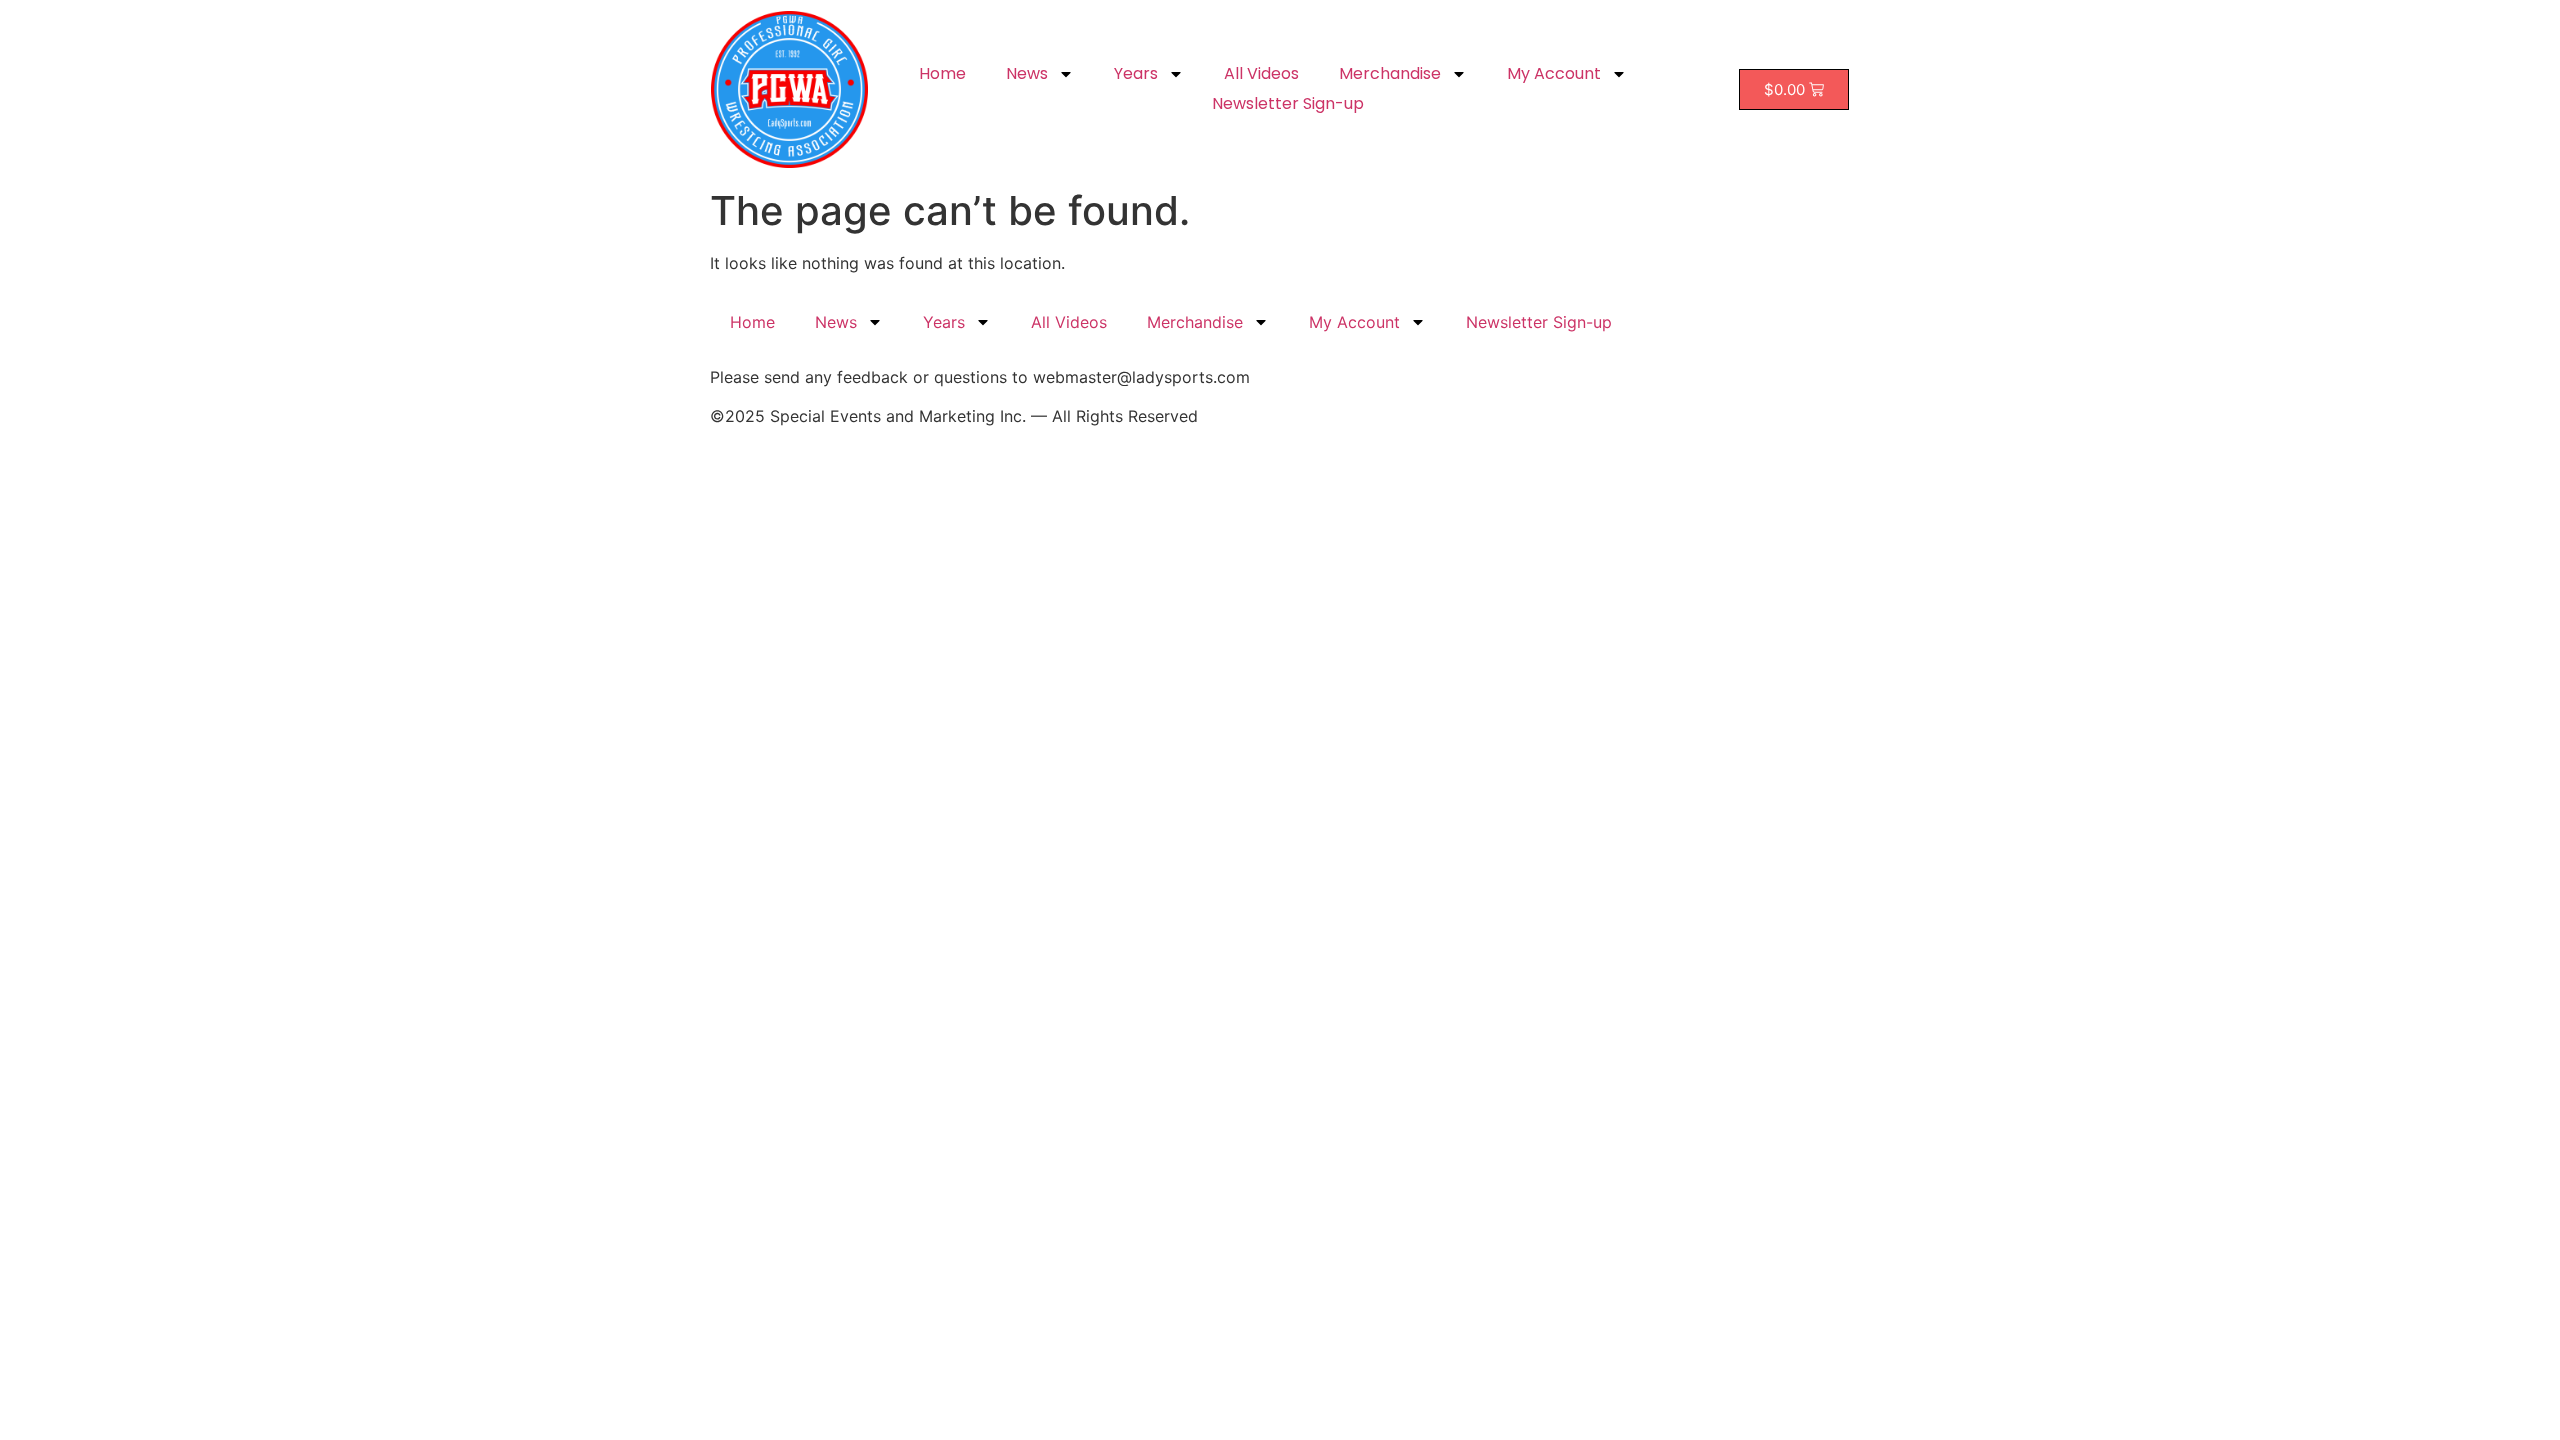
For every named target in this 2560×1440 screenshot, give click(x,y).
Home (942, 73)
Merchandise (1390, 73)
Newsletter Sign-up (1288, 103)
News (1027, 73)
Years (1136, 73)
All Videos (1261, 73)
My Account (1554, 73)
